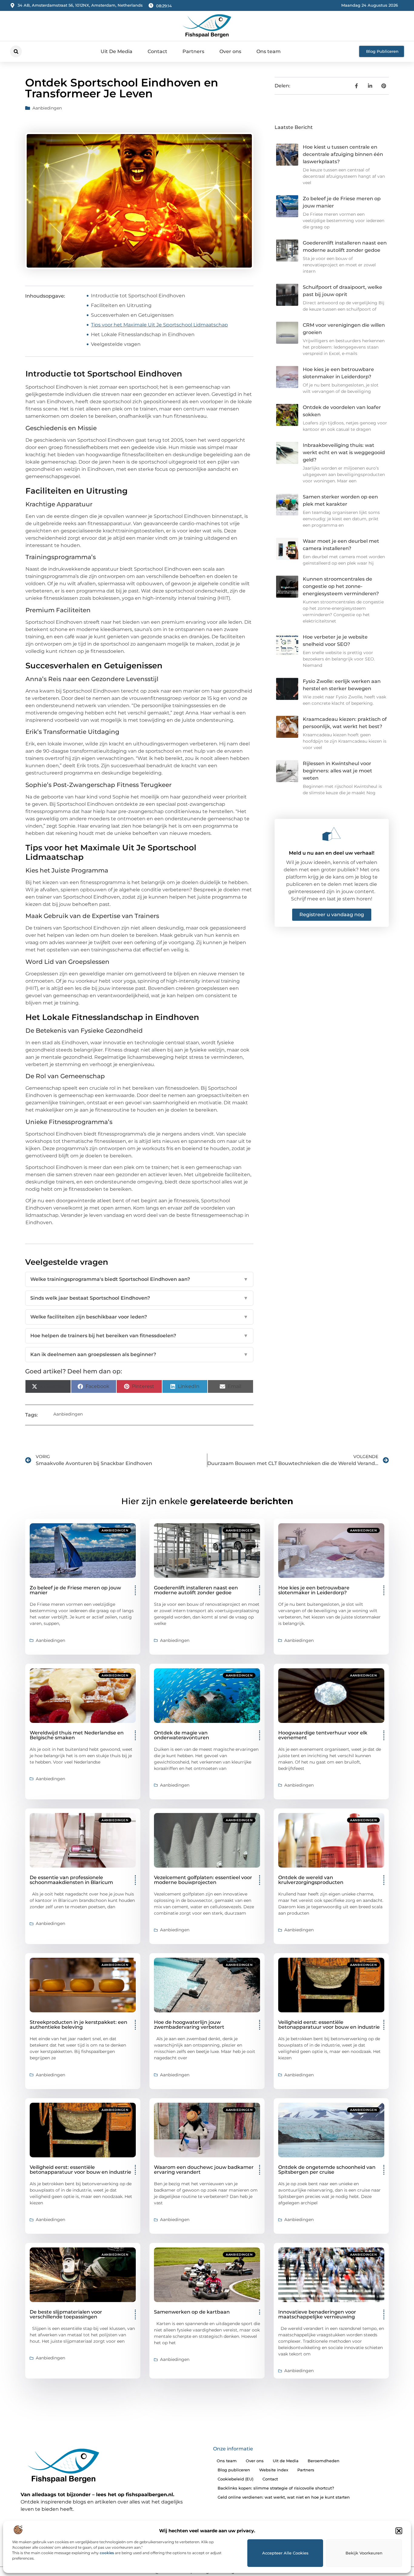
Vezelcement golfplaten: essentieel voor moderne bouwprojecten (203, 1880)
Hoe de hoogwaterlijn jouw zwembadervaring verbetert (189, 2025)
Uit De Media (117, 51)
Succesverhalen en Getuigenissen (132, 315)
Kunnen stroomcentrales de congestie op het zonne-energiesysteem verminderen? (341, 586)
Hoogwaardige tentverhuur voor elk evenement (323, 1735)
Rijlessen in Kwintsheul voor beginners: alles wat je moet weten (337, 771)
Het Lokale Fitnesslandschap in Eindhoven (143, 334)
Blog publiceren (234, 2470)
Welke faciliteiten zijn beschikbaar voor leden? (139, 1317)
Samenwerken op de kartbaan (192, 2312)
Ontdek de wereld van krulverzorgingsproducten (311, 1880)
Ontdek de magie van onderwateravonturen (182, 1735)
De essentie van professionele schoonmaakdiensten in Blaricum (71, 1880)
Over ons (230, 51)
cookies (107, 2553)
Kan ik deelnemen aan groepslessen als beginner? (139, 1354)
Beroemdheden (324, 2461)
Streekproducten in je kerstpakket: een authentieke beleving (78, 2025)
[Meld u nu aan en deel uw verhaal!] (332, 834)
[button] (399, 2531)
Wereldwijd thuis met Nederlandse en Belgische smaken (77, 1735)
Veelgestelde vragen (116, 344)
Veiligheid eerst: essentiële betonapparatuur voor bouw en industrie (329, 2025)
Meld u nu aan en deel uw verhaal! (332, 853)
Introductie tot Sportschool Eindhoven (138, 296)
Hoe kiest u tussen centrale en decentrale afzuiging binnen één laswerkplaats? (343, 154)
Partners (193, 51)
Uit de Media (286, 2461)
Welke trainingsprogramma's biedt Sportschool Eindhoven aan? (139, 1279)
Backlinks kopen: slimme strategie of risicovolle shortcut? (276, 2488)
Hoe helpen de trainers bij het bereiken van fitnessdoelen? (139, 1336)
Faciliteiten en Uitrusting (121, 305)
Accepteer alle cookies (285, 2553)
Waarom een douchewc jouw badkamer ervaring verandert (204, 2170)
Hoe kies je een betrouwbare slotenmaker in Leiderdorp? (314, 1590)
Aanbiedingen (47, 108)
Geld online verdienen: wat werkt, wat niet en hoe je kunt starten (284, 2497)
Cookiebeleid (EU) (235, 2479)
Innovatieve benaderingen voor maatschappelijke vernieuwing (317, 2314)
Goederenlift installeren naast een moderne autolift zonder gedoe (196, 1590)
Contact (157, 51)
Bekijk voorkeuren (364, 2553)
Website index (274, 2470)
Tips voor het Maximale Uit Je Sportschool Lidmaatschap (159, 325)
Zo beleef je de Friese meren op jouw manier (75, 1590)
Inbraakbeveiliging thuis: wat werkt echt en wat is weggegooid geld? (344, 452)
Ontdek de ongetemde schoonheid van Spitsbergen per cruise (327, 2170)
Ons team (269, 51)
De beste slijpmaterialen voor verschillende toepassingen (66, 2314)
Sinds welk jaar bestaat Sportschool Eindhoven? (139, 1298)
